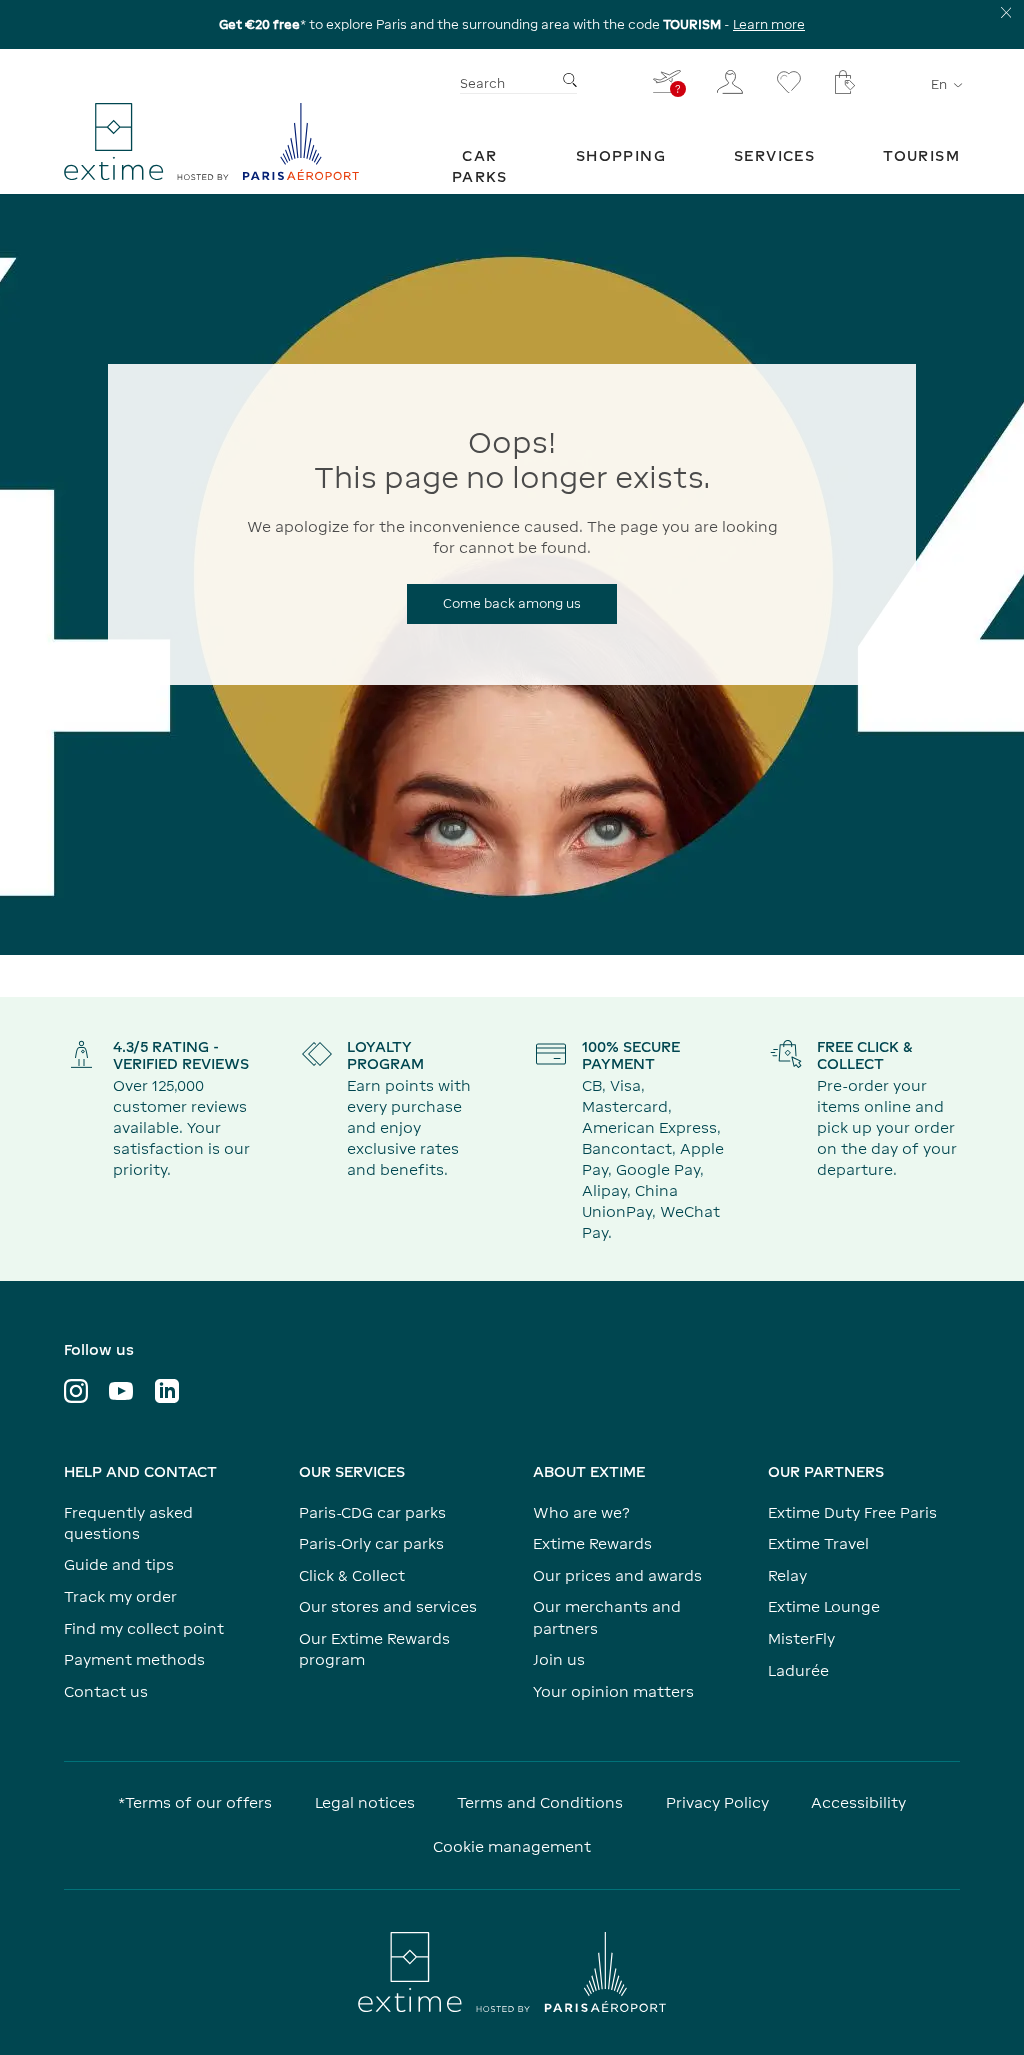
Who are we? (581, 1512)
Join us (559, 1659)
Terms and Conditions (540, 1802)
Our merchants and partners (607, 1617)
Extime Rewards (592, 1543)
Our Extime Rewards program (374, 1649)
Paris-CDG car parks (372, 1512)
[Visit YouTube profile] (121, 1391)
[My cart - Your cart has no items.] (845, 82)
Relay (787, 1575)
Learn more (769, 24)
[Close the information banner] (1006, 12)
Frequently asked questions (128, 1523)
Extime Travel (818, 1543)
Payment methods (134, 1659)
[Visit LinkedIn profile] (167, 1391)
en (939, 84)
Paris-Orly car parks (371, 1543)
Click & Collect (352, 1575)
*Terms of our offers (195, 1802)
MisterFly (801, 1638)
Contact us (106, 1691)
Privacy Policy (717, 1802)
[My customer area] (730, 82)
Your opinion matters (613, 1691)
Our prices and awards (617, 1575)
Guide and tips (119, 1564)
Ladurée (798, 1670)
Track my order (120, 1596)
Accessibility (858, 1802)
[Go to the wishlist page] (789, 82)
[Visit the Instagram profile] (76, 1391)
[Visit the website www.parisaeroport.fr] (512, 1972)
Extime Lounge (824, 1606)
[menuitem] (480, 166)
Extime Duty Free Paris (852, 1512)
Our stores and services (388, 1606)
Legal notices (365, 1802)
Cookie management (512, 1846)
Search (482, 83)
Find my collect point (144, 1628)
